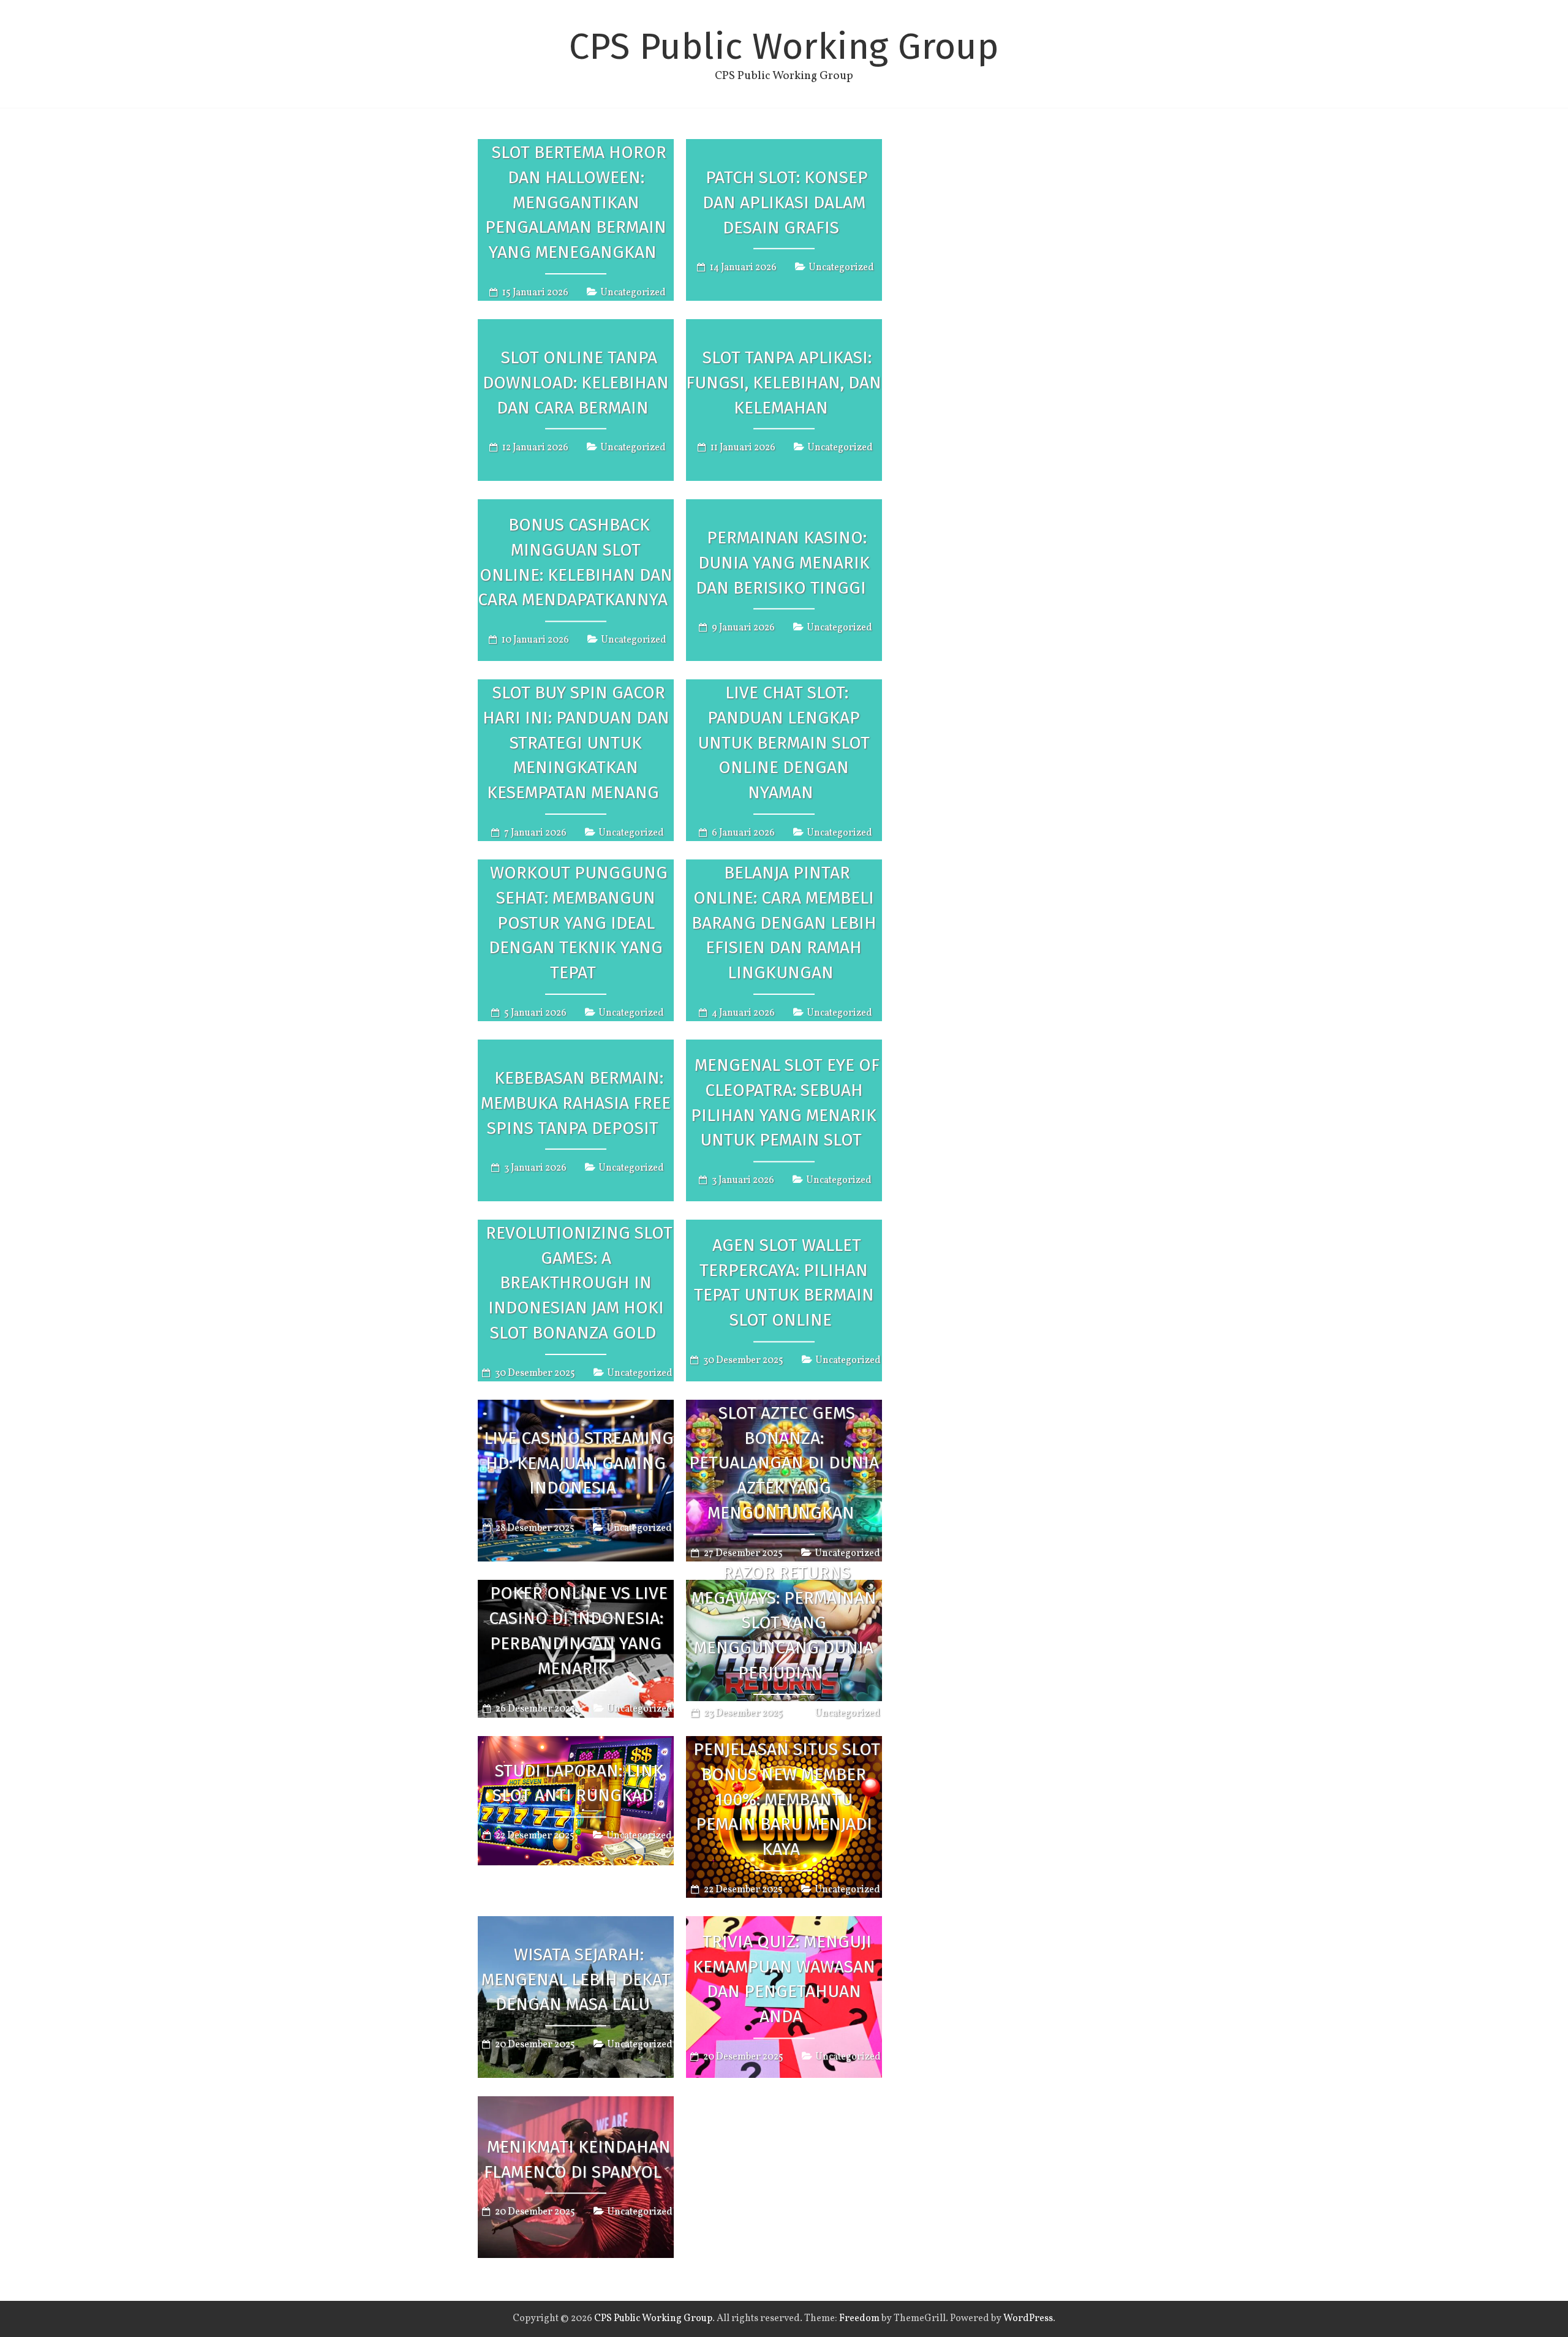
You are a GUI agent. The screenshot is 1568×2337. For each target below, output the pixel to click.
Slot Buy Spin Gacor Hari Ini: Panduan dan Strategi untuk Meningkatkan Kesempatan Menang (576, 742)
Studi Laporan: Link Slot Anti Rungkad (578, 1783)
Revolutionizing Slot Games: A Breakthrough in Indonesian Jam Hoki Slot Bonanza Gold (579, 1283)
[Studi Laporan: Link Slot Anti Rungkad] (576, 1745)
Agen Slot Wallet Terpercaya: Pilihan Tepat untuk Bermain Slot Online (784, 1282)
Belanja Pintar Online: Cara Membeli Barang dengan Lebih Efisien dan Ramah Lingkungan (784, 923)
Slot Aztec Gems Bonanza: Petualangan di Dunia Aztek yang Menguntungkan (784, 1463)
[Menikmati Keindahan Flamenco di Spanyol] (576, 2105)
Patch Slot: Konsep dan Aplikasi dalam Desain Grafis (785, 202)
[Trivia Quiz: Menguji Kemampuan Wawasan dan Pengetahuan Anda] (784, 1925)
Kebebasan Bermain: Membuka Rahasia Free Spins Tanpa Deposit (576, 1103)
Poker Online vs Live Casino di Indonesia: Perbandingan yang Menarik (578, 1631)
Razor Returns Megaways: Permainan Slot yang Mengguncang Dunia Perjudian (784, 1623)
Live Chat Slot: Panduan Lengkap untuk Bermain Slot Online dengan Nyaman (784, 742)
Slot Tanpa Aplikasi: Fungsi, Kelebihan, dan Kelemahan (784, 383)
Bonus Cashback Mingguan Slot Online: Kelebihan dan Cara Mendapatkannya (575, 562)
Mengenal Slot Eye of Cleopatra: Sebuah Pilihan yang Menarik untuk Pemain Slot (785, 1102)
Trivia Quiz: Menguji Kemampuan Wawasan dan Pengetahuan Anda (784, 1979)
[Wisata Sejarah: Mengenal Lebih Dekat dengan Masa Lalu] (576, 1925)
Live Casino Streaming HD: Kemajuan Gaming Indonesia (579, 1463)
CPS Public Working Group (784, 47)
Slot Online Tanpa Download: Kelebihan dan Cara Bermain (576, 383)
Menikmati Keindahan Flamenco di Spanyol (577, 2159)
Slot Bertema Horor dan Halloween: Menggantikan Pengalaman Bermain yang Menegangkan (576, 202)
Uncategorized (633, 293)
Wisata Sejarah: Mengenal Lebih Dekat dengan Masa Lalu (576, 1980)
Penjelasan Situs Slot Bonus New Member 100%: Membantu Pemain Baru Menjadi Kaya (787, 1799)
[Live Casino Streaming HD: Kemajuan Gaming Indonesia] (576, 1408)
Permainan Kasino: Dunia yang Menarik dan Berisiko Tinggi (783, 563)
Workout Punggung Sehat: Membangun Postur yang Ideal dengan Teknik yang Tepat (578, 923)
